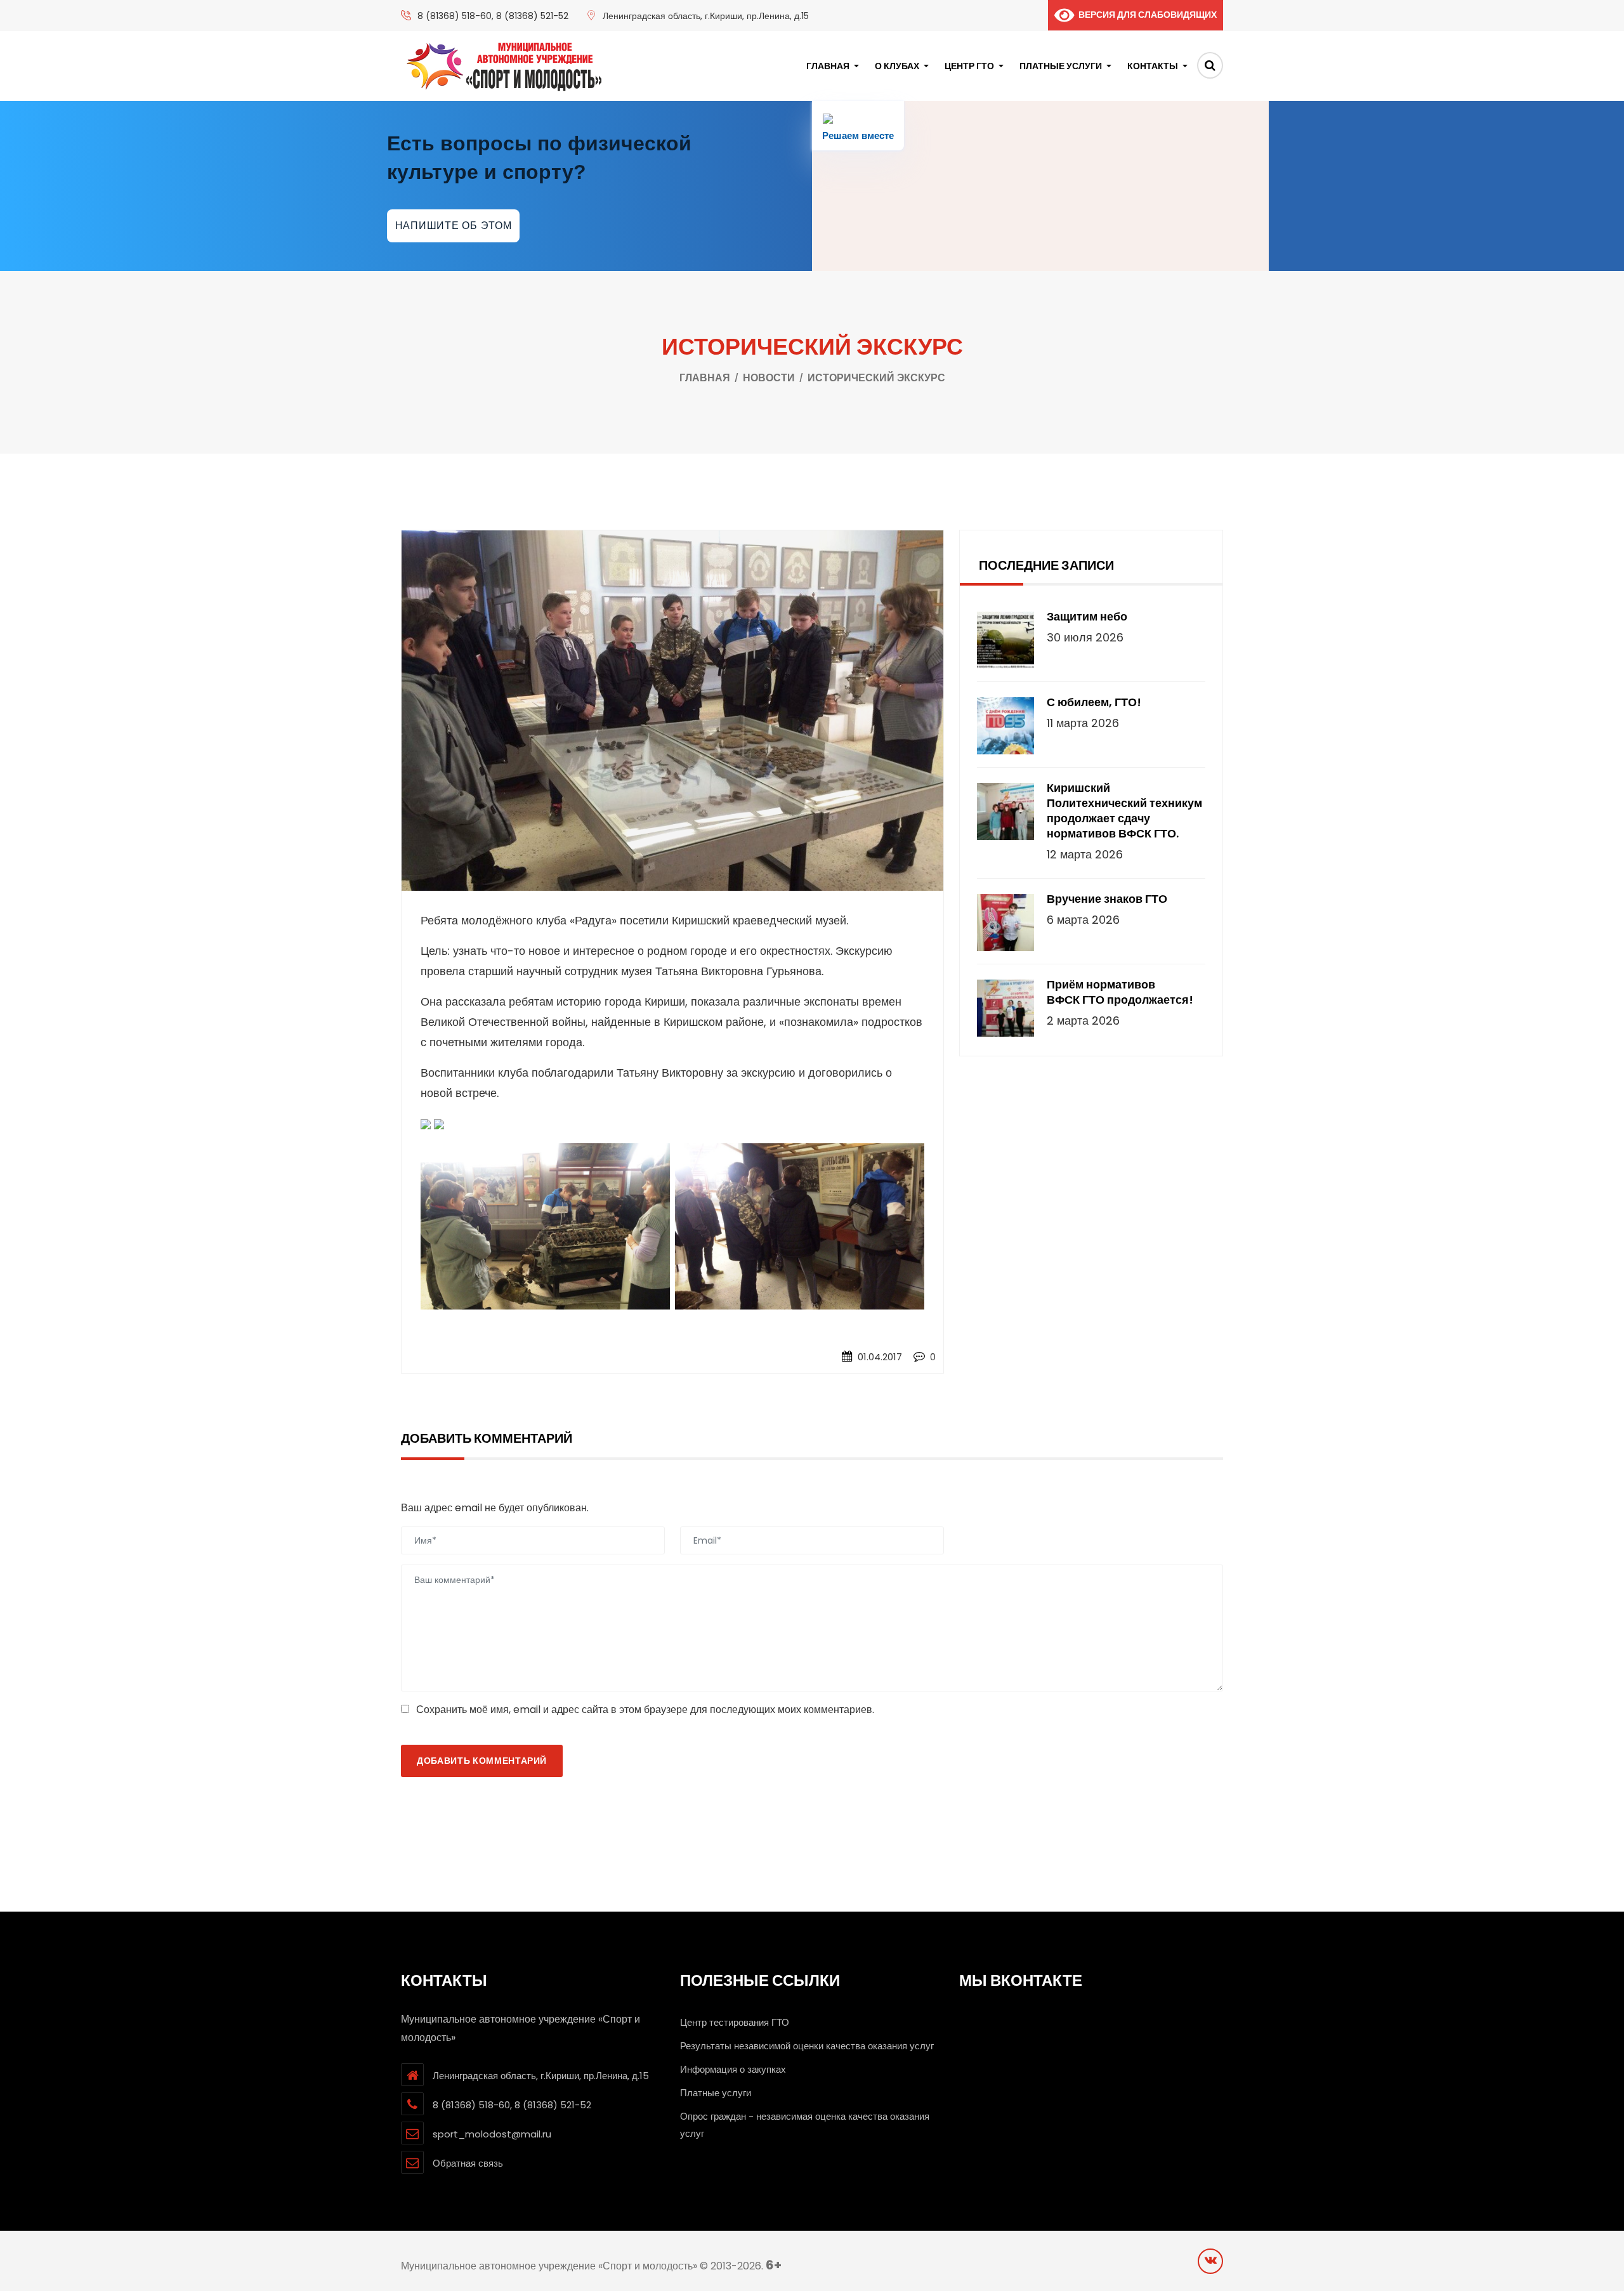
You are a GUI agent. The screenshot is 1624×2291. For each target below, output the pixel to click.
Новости (769, 378)
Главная (828, 66)
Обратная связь (468, 2163)
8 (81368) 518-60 (455, 16)
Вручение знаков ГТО (1107, 899)
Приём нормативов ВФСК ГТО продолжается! (1120, 992)
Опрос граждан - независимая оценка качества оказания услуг (805, 2125)
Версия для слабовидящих (1145, 15)
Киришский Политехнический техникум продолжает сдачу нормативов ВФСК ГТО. (1124, 811)
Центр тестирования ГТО (735, 2022)
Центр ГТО (969, 66)
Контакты (1153, 66)
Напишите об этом (454, 226)
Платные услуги (1061, 66)
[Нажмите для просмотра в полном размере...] (426, 1124)
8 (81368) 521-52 (532, 16)
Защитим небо (1087, 617)
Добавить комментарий (482, 1761)
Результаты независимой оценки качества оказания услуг (807, 2046)
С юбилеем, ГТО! (1094, 702)
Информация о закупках (733, 2069)
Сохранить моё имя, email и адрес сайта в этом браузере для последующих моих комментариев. (645, 1710)
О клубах (897, 66)
